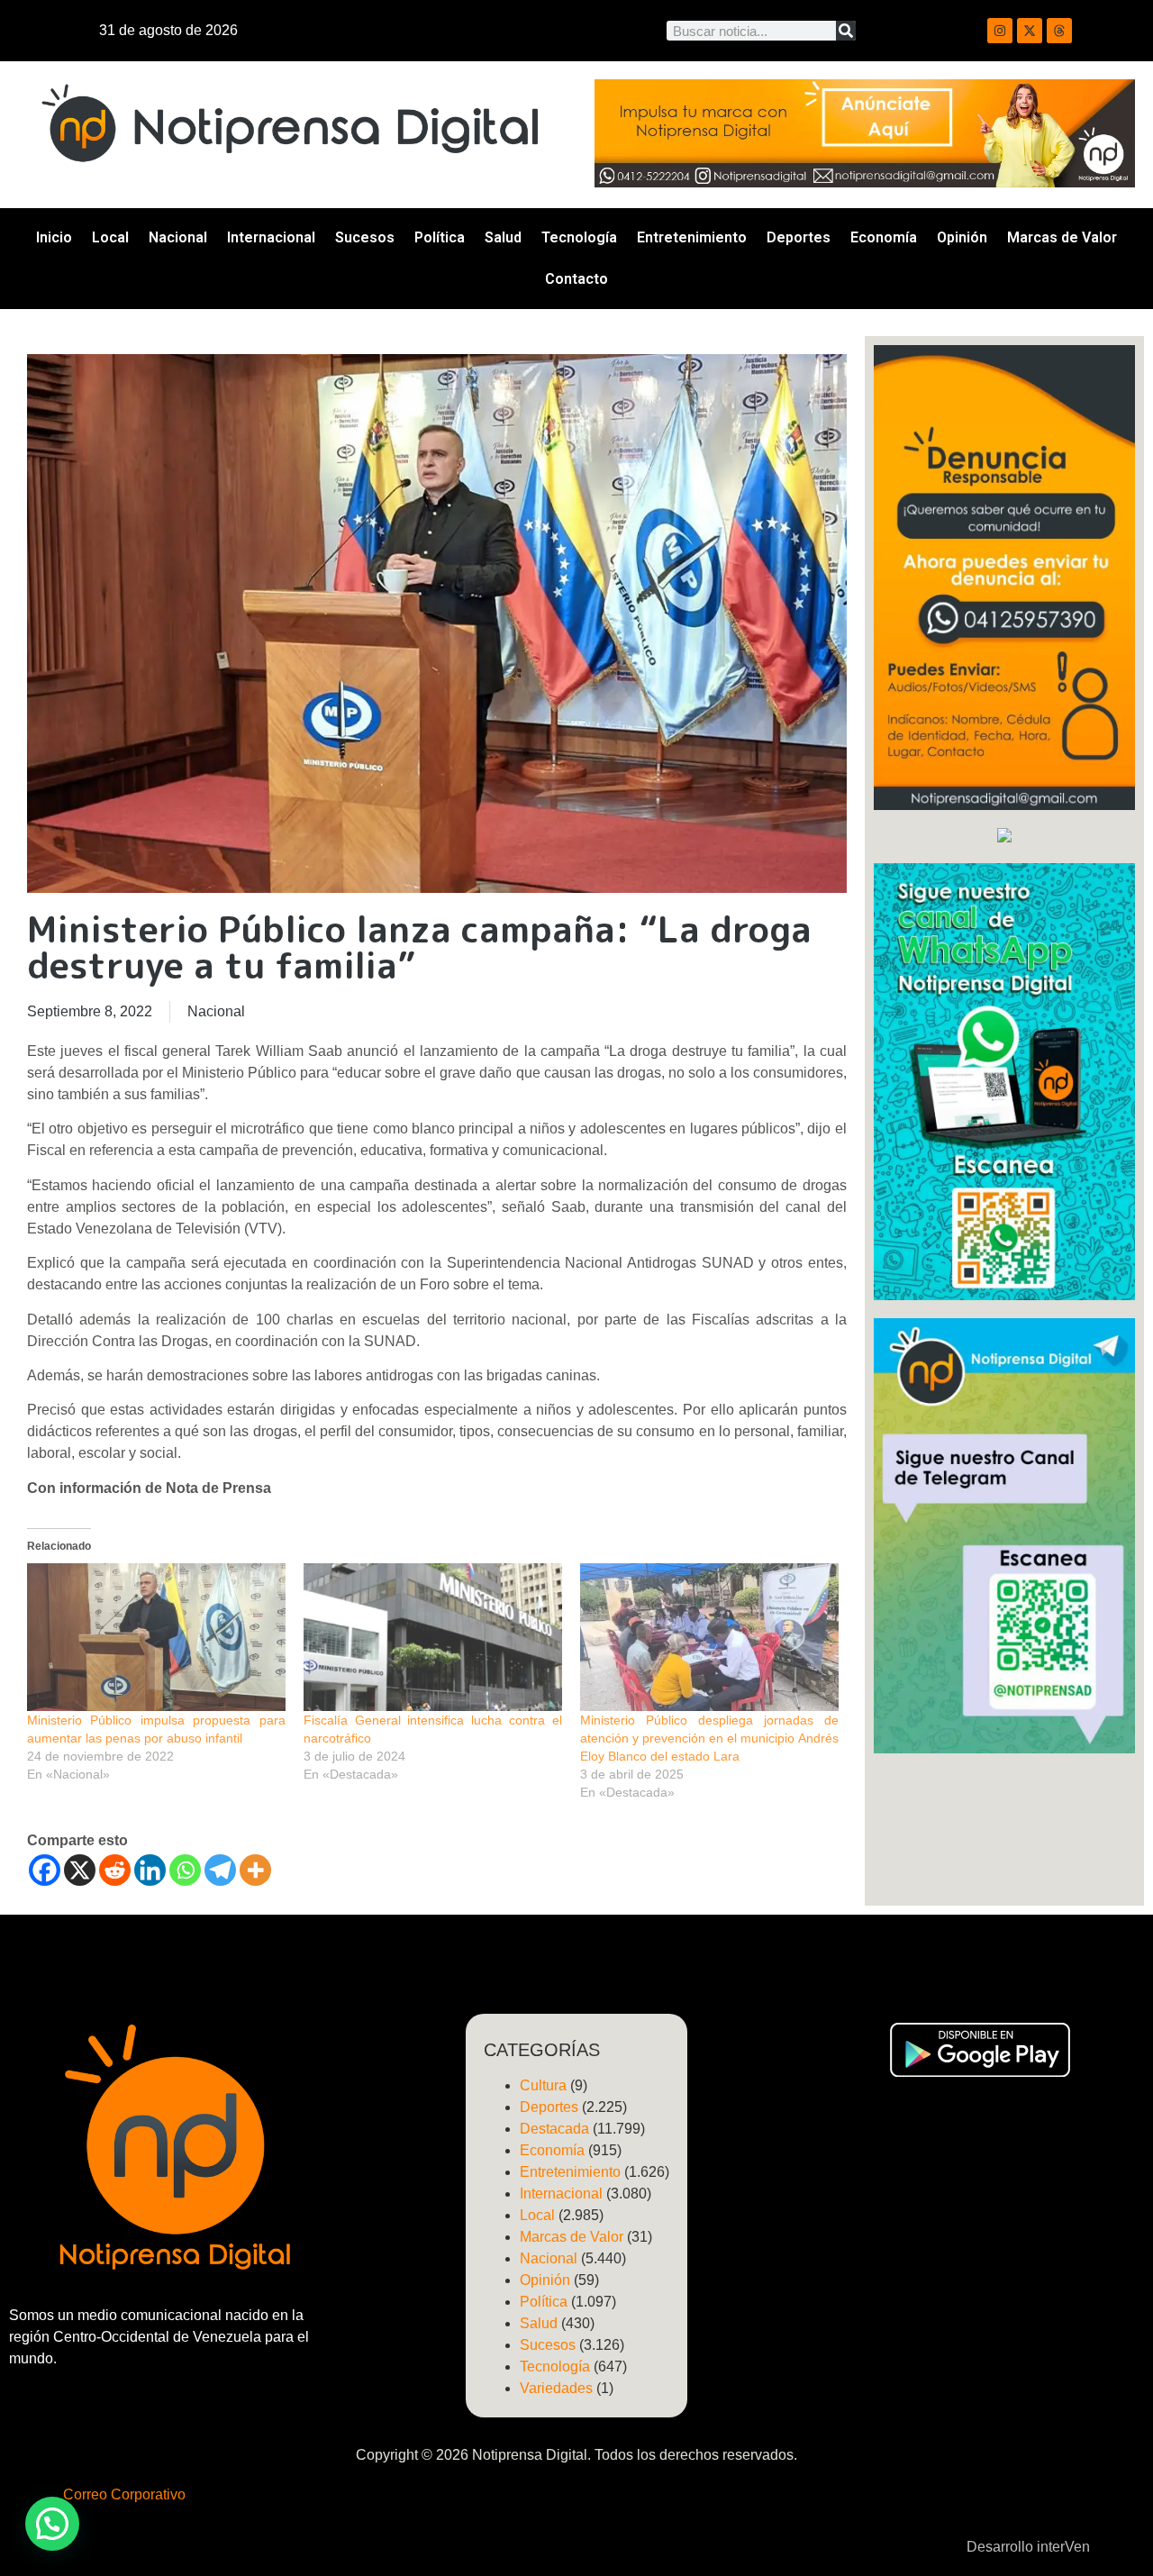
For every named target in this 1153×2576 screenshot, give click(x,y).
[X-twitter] (1030, 31)
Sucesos (365, 237)
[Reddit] (115, 1870)
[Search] (846, 31)
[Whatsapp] (185, 1870)
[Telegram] (220, 1870)
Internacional (271, 237)
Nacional (178, 237)
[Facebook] (45, 1870)
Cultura (543, 2085)
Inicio (54, 237)
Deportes (799, 237)
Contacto (576, 279)
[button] (52, 2524)
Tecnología (579, 237)
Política (440, 237)
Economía (884, 237)
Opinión (962, 237)
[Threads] (1059, 31)
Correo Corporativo (124, 2494)
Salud (503, 237)
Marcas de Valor (1062, 237)
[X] (80, 1870)
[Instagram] (1000, 31)
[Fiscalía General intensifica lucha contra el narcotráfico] (433, 1637)
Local (110, 237)
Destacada (554, 2129)
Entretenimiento (692, 237)
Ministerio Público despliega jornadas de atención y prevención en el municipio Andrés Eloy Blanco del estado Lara (709, 1738)
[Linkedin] (150, 1870)
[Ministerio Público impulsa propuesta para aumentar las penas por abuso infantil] (156, 1637)
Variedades (556, 2388)
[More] (255, 1870)
